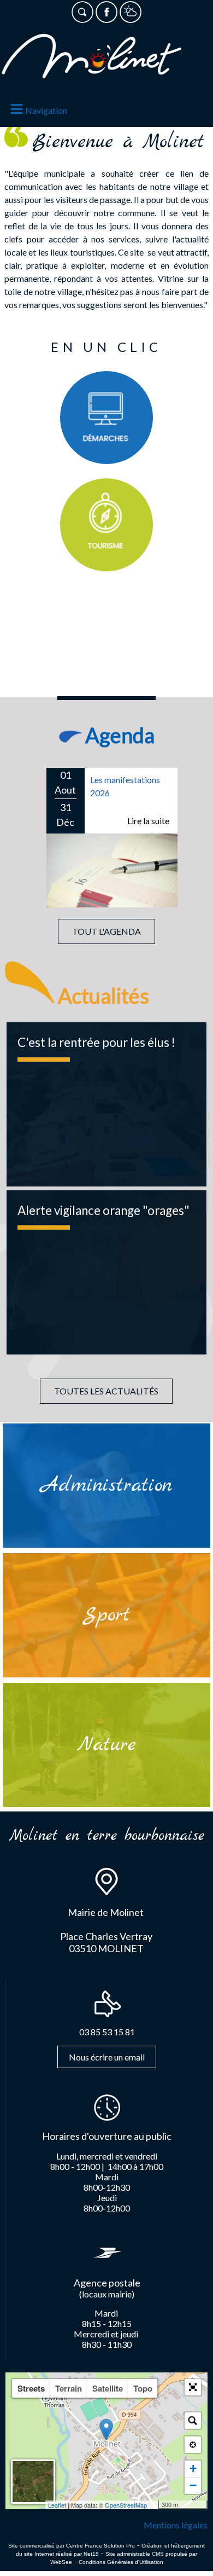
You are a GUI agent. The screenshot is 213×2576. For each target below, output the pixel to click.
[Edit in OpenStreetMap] (154, 2505)
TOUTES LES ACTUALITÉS (106, 1391)
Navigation (46, 110)
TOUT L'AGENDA (106, 931)
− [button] (193, 2485)
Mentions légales (176, 2525)
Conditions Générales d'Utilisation (121, 2562)
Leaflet (57, 2505)
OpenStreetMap (126, 2505)
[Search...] (193, 2421)
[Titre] (106, 418)
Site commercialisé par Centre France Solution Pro (72, 2546)
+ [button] (193, 2468)
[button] (193, 2387)
